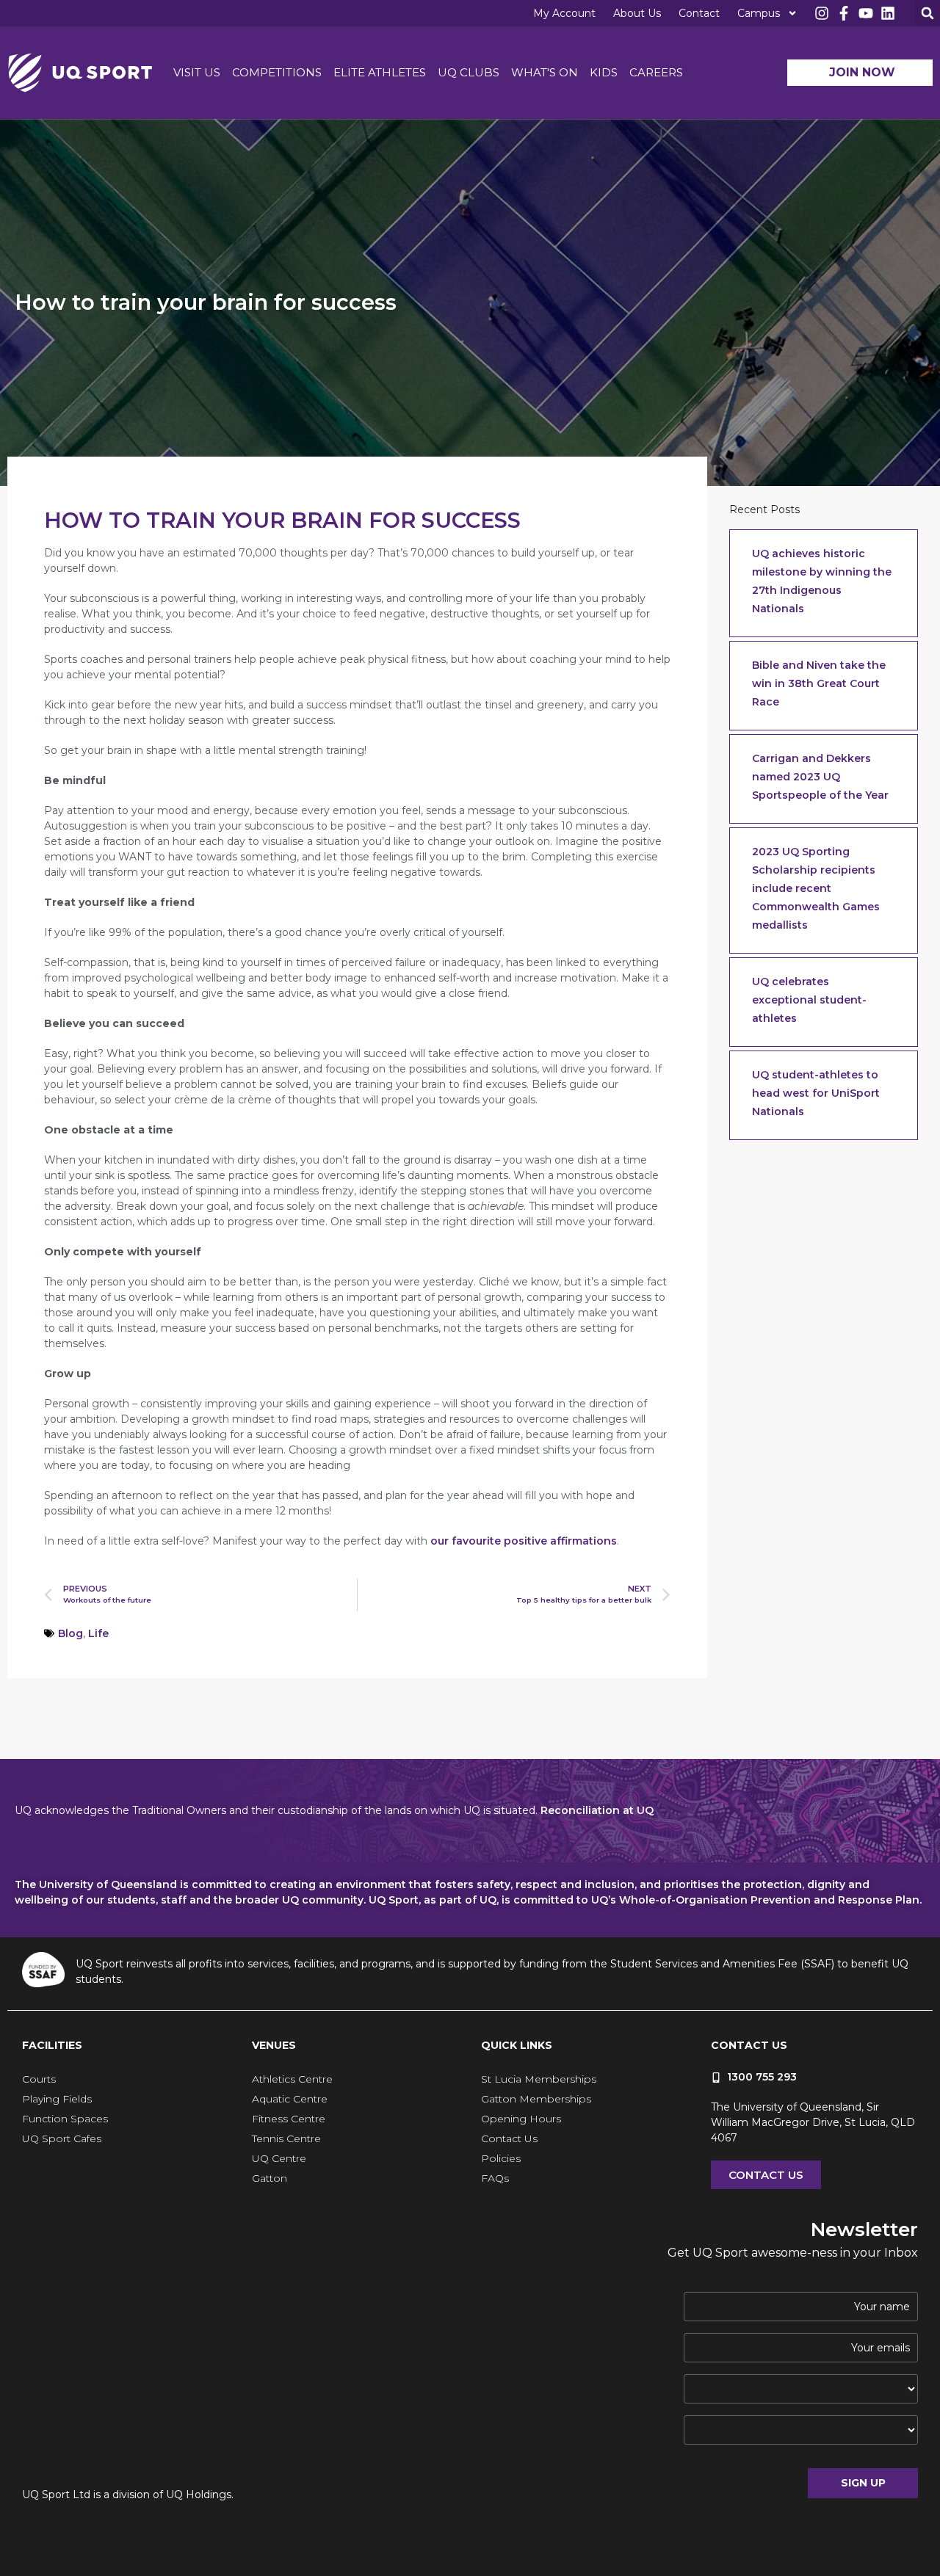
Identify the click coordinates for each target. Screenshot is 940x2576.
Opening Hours (521, 2119)
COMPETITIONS (277, 72)
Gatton (270, 2178)
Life (98, 1633)
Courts (39, 2079)
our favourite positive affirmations (524, 1541)
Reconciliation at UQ (597, 1810)
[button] (928, 13)
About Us (637, 13)
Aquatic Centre (290, 2099)
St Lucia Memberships (539, 2079)
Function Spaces (65, 2119)
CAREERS (656, 72)
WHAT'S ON (545, 72)
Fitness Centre (289, 2119)
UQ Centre (279, 2158)
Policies (501, 2158)
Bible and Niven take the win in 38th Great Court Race (819, 683)
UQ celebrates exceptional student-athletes (809, 1000)
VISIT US (197, 72)
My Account (564, 13)
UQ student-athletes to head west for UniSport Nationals (816, 1093)
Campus (759, 13)
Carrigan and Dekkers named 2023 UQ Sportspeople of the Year (820, 777)
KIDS (604, 72)
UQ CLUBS (469, 72)
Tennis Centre (286, 2138)
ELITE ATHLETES (380, 72)
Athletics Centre (292, 2079)
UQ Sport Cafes (62, 2138)
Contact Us (509, 2138)
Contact (699, 13)
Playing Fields (57, 2099)
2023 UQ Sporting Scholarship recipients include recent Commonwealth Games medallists (816, 888)
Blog (70, 1633)
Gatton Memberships (536, 2099)
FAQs (495, 2178)
